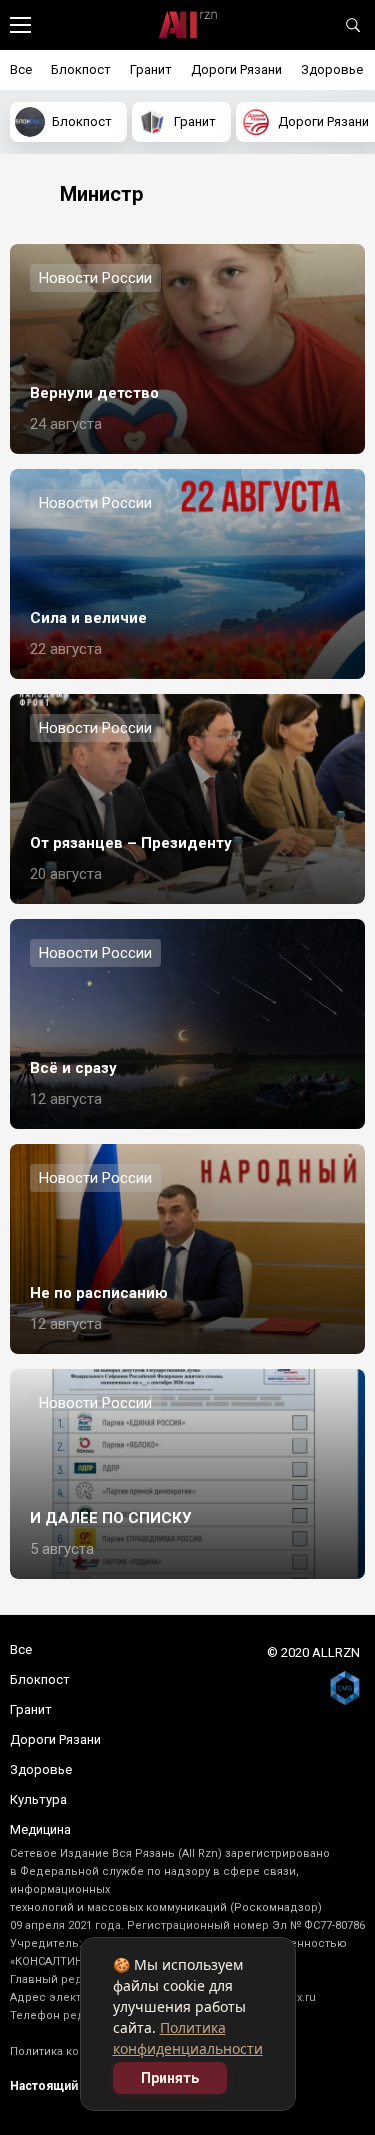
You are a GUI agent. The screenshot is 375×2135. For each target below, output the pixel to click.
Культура (38, 1799)
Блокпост (81, 69)
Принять (170, 2078)
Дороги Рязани (236, 69)
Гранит (151, 69)
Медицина (40, 1829)
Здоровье (332, 69)
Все (21, 69)
